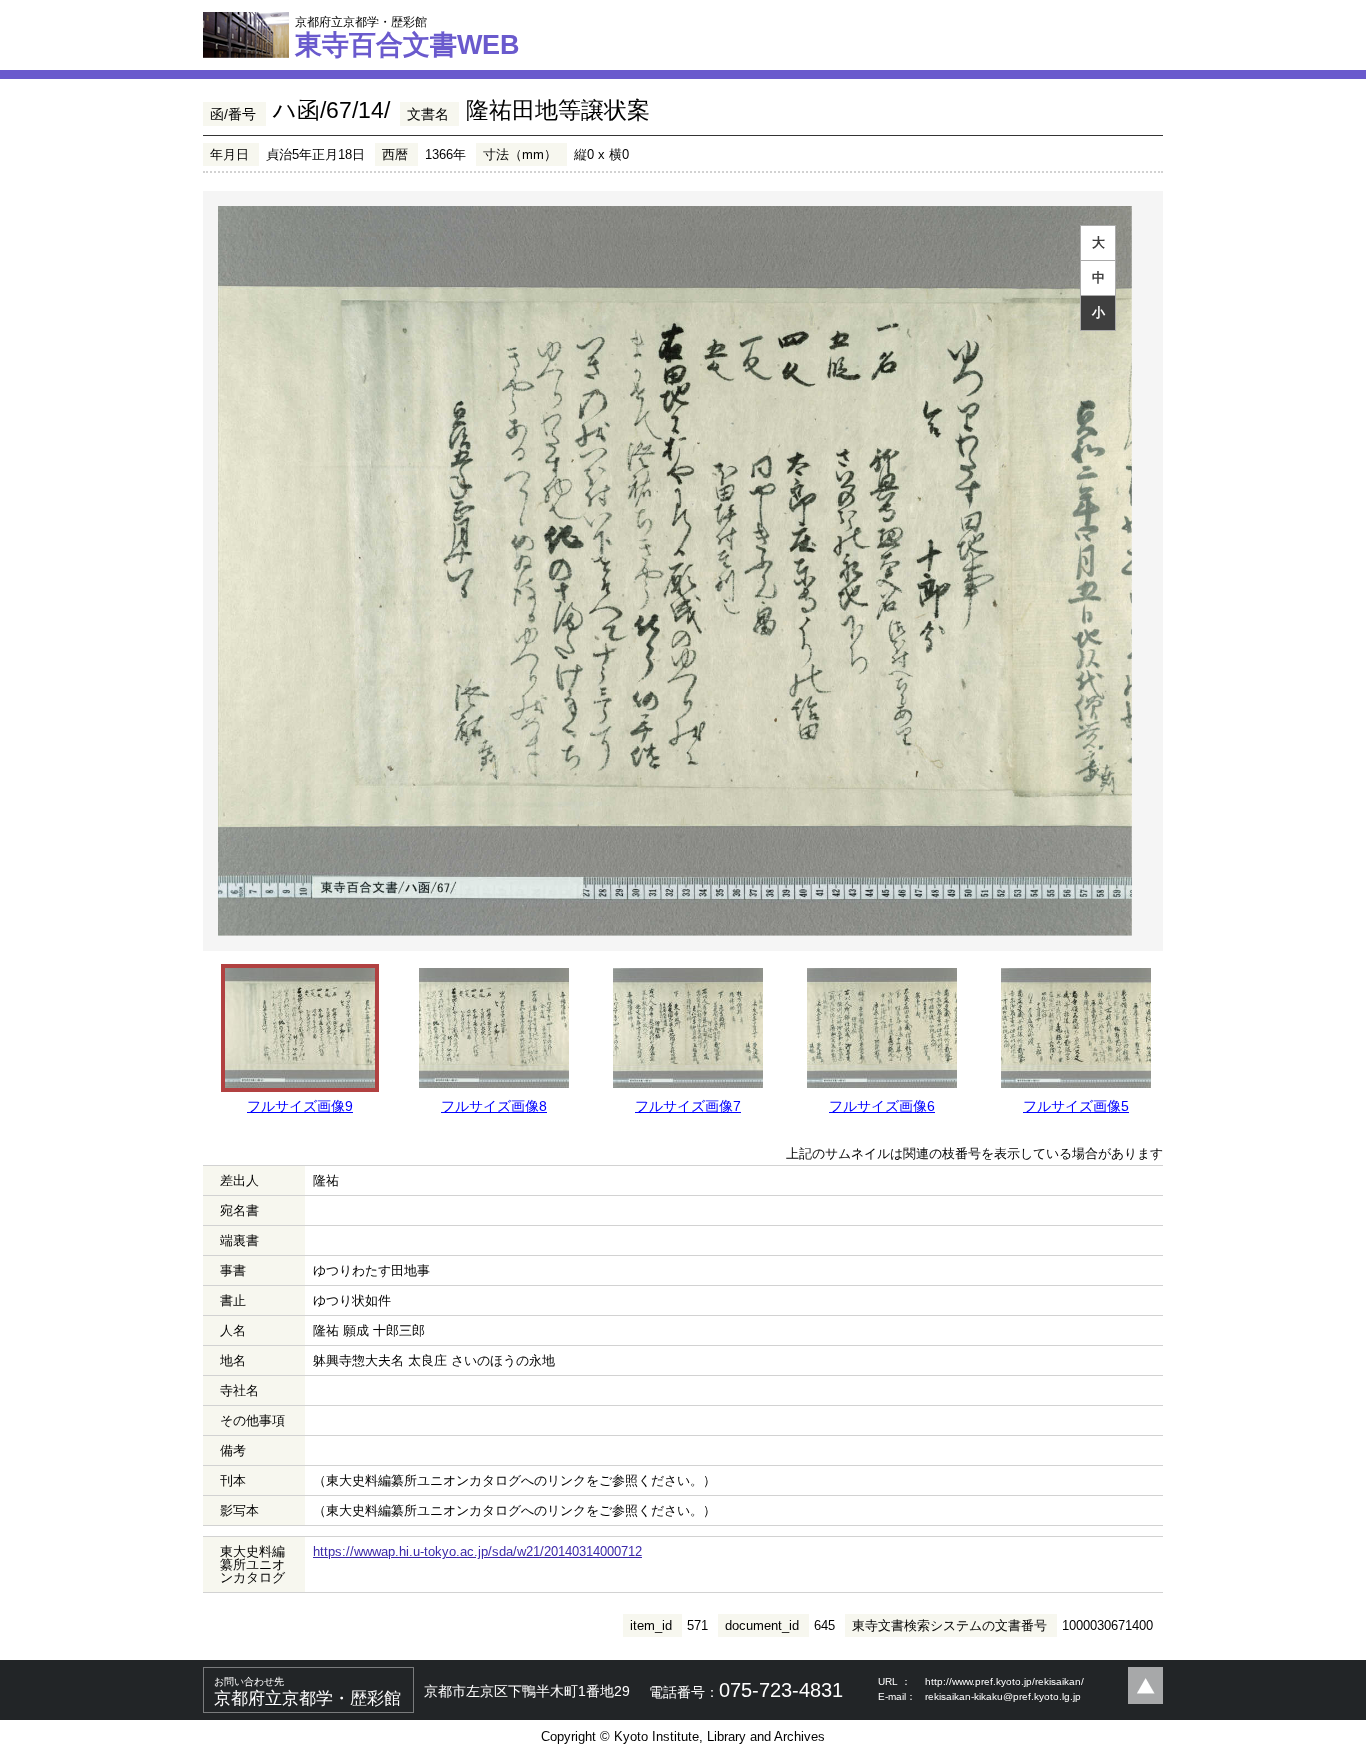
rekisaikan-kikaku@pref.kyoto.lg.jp (1003, 1696)
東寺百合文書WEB (407, 37)
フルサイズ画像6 (882, 1106)
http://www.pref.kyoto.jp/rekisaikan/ (1004, 1681)
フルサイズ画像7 (688, 1106)
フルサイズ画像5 (1076, 1106)
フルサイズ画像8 (494, 1106)
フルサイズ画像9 (300, 1106)
